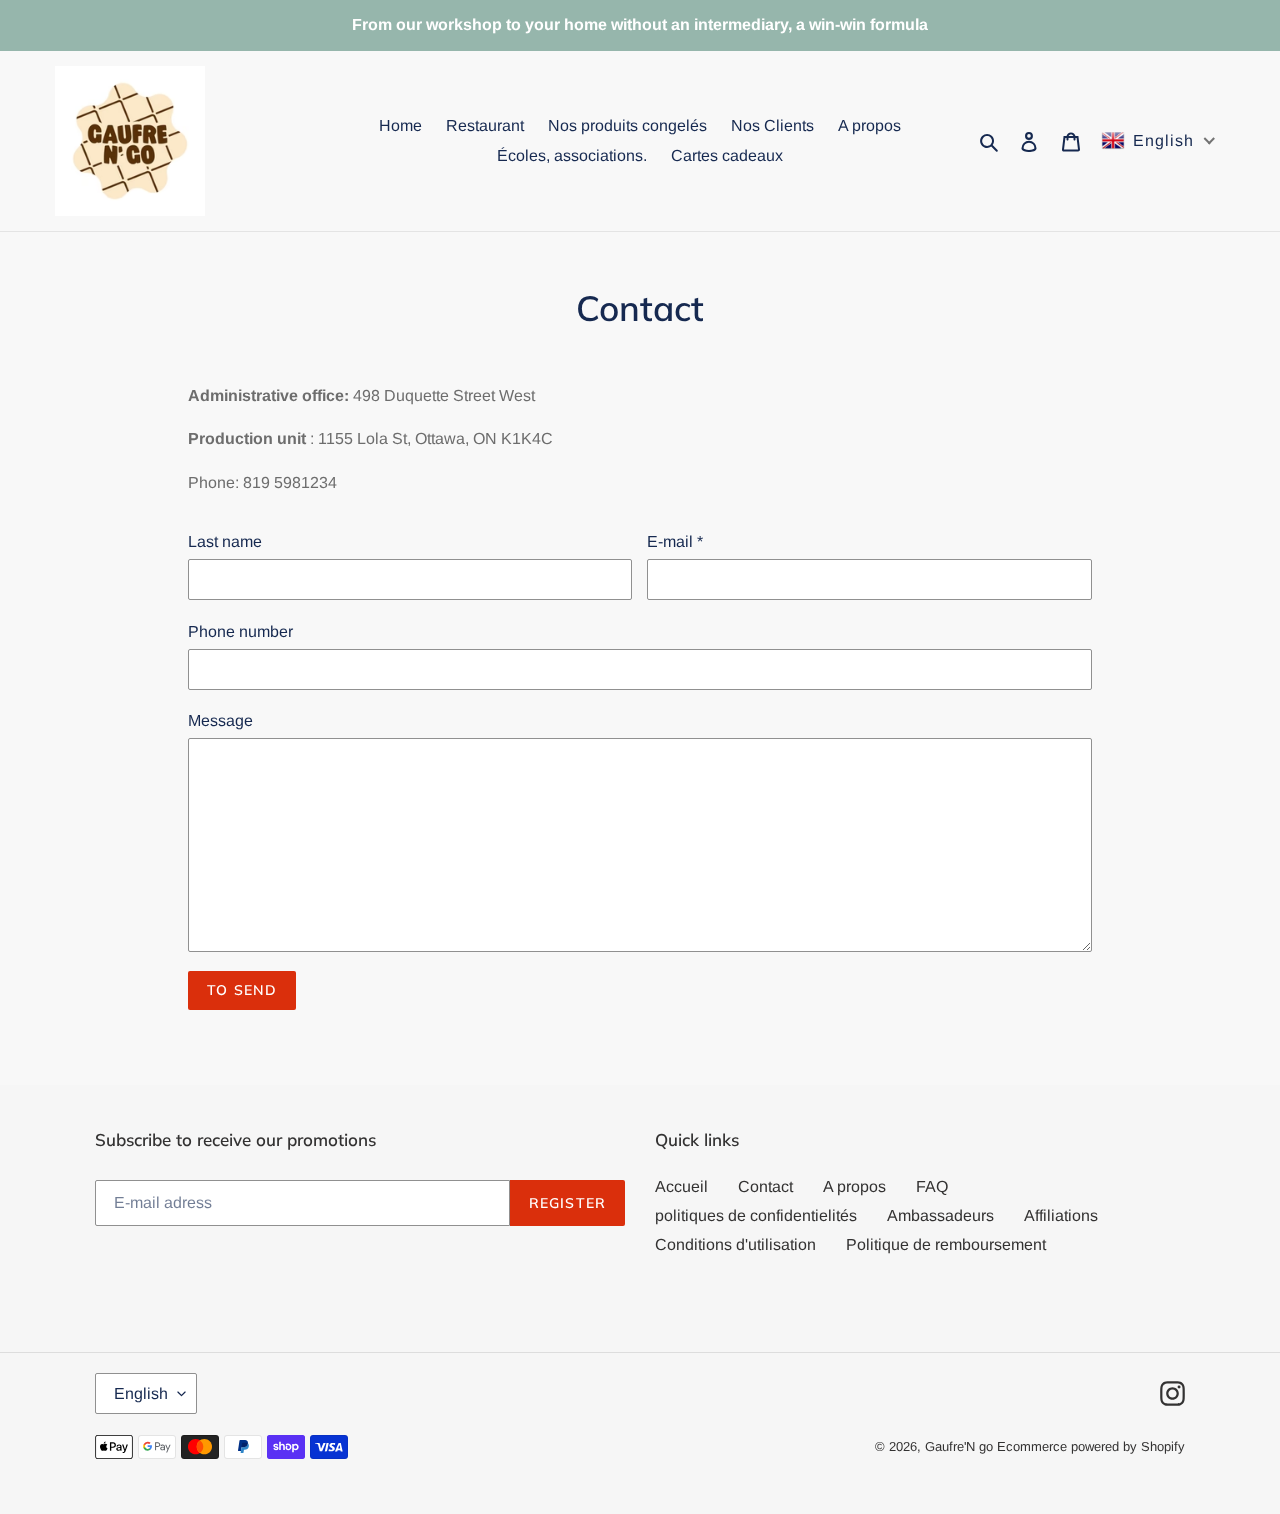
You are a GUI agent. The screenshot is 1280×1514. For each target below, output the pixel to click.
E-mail (675, 541)
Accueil (681, 1186)
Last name (225, 541)
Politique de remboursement (946, 1244)
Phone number (240, 631)
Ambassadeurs (940, 1215)
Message (220, 720)
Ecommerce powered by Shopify (1091, 1446)
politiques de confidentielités (756, 1215)
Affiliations (1061, 1215)
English (141, 1393)
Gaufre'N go (959, 1446)
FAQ (932, 1186)
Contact (765, 1186)
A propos (854, 1186)
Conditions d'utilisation (735, 1244)
